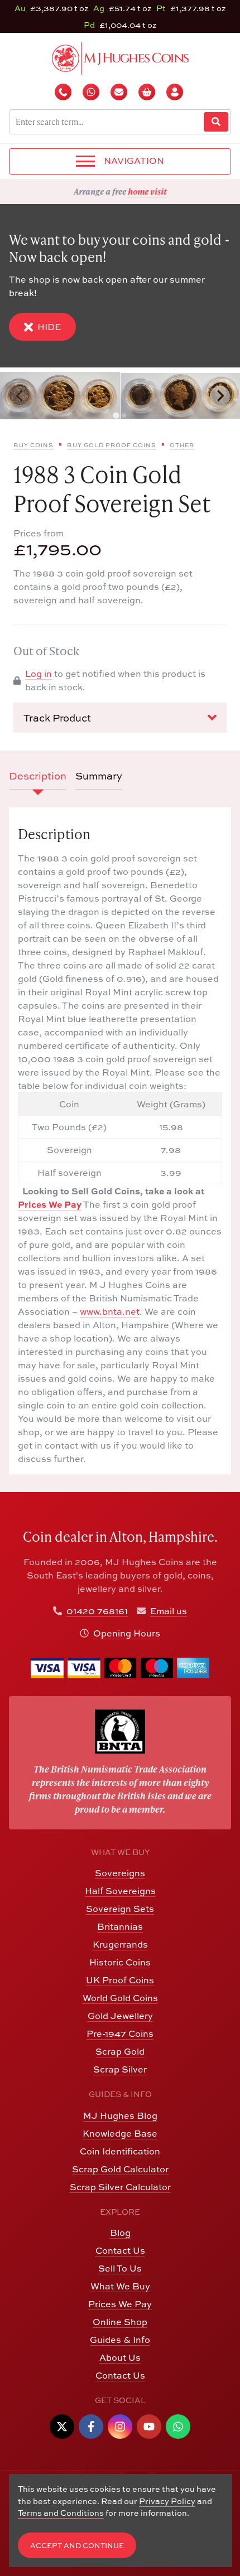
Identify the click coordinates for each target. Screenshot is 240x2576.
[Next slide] (220, 396)
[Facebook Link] (91, 2427)
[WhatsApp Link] (178, 2427)
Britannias (120, 1926)
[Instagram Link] (120, 2427)
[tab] (116, 416)
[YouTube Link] (149, 2427)
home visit (147, 191)
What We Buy (120, 2286)
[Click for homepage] (120, 57)
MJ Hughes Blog (120, 2115)
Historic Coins (120, 1962)
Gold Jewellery (120, 2016)
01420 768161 (97, 1611)
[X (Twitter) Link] (62, 2427)
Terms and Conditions (61, 2513)
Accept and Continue (77, 2546)
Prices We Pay (50, 1204)
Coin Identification (120, 2151)
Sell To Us (120, 2268)
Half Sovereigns (120, 1891)
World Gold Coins (120, 1998)
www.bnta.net (110, 1311)
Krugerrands (120, 1944)
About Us (120, 2357)
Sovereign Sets (120, 1909)
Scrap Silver (120, 2069)
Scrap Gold (120, 2051)
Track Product (57, 718)
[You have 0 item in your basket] (148, 92)
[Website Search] (216, 122)
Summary (99, 776)
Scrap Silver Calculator (120, 2187)
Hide (49, 327)
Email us (169, 1611)
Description (38, 776)
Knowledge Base (120, 2133)
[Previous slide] (20, 396)
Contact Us (120, 2250)
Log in (39, 674)
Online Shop (120, 2322)
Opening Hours (127, 1633)
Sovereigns (120, 1873)
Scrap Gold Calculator (120, 2169)
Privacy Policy (167, 2501)
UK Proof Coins (120, 1980)
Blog (120, 2233)
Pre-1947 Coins (120, 2033)
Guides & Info (120, 2340)
